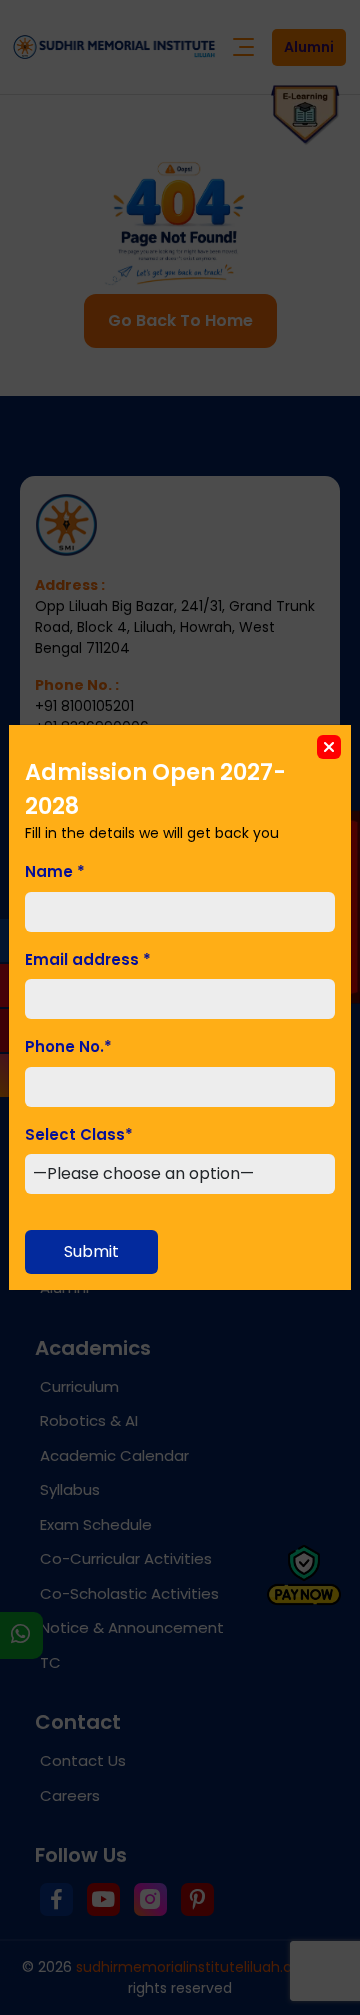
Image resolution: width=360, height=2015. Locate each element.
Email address (88, 959)
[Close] (329, 747)
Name (55, 871)
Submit (91, 1251)
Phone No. (68, 1046)
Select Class (79, 1134)
